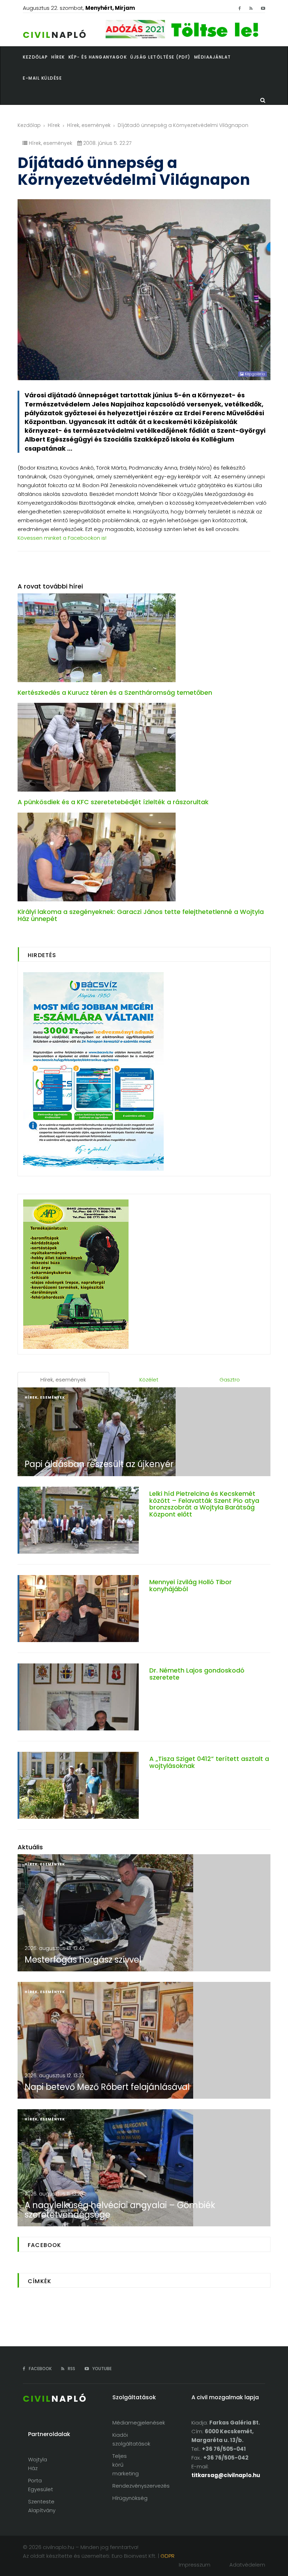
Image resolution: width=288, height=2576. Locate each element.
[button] (60, 57)
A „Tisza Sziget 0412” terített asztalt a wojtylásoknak (209, 1762)
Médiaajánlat (213, 57)
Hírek (54, 125)
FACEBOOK (40, 2369)
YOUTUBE (102, 2369)
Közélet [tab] (149, 1380)
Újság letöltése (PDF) (161, 57)
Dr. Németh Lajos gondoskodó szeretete (197, 1674)
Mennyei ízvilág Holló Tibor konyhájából (191, 1585)
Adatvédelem (247, 2565)
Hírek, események (89, 125)
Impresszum (195, 2565)
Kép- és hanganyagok (98, 57)
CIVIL (55, 35)
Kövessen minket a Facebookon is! (62, 538)
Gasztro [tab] (230, 1380)
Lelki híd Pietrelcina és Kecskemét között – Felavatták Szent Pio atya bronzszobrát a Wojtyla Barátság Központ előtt (204, 1504)
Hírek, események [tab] (63, 1380)
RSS (71, 2369)
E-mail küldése (42, 78)
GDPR (168, 2556)
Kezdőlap (29, 125)
